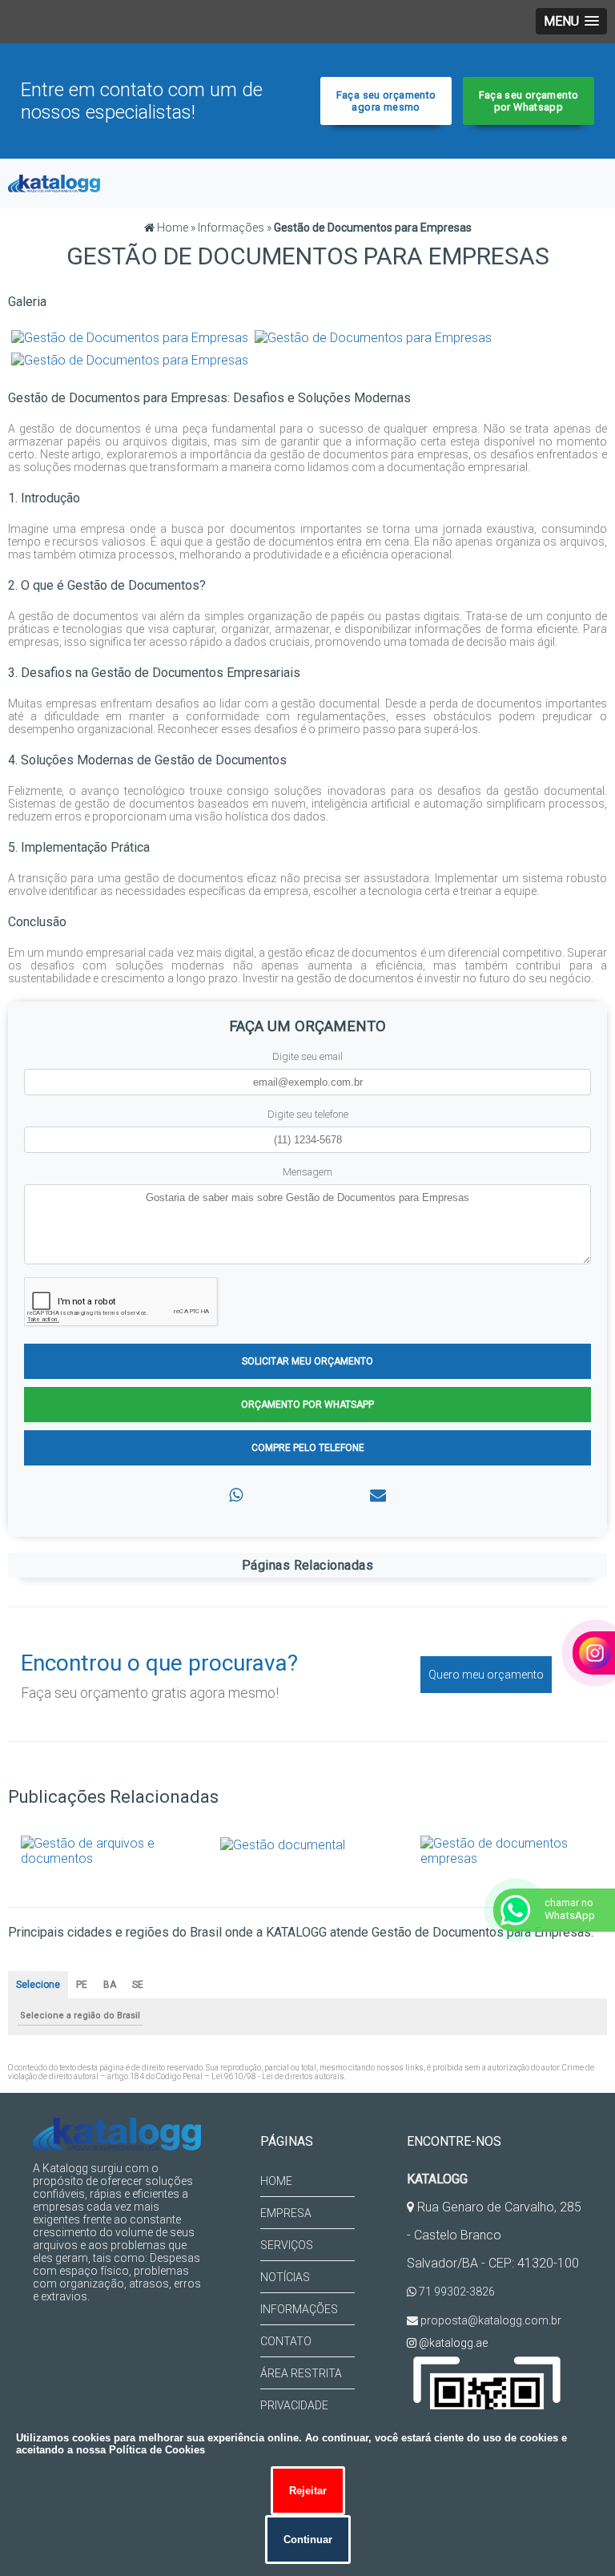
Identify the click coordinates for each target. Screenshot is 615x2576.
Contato (286, 2341)
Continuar (308, 2540)
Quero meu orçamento (486, 1675)
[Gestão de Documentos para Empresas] (130, 336)
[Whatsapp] (236, 1495)
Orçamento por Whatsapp (307, 1405)
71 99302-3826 (456, 2292)
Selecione (38, 1985)
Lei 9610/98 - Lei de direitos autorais (278, 2076)
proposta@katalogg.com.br (490, 2320)
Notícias (285, 2277)
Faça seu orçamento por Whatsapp (529, 101)
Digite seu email (307, 1056)
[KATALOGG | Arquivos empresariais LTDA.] (117, 2134)
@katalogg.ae (452, 2343)
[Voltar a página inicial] (54, 182)
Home (276, 2181)
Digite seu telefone (308, 1114)
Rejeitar (308, 2491)
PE (82, 1985)
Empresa (286, 2213)
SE (138, 1985)
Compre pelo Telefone (308, 1448)
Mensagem (307, 1172)
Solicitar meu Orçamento (307, 1361)
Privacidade (294, 2405)
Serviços (287, 2245)
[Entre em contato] (378, 1495)
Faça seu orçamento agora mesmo (386, 101)
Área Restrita (301, 2373)
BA (110, 1985)
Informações (299, 2309)
